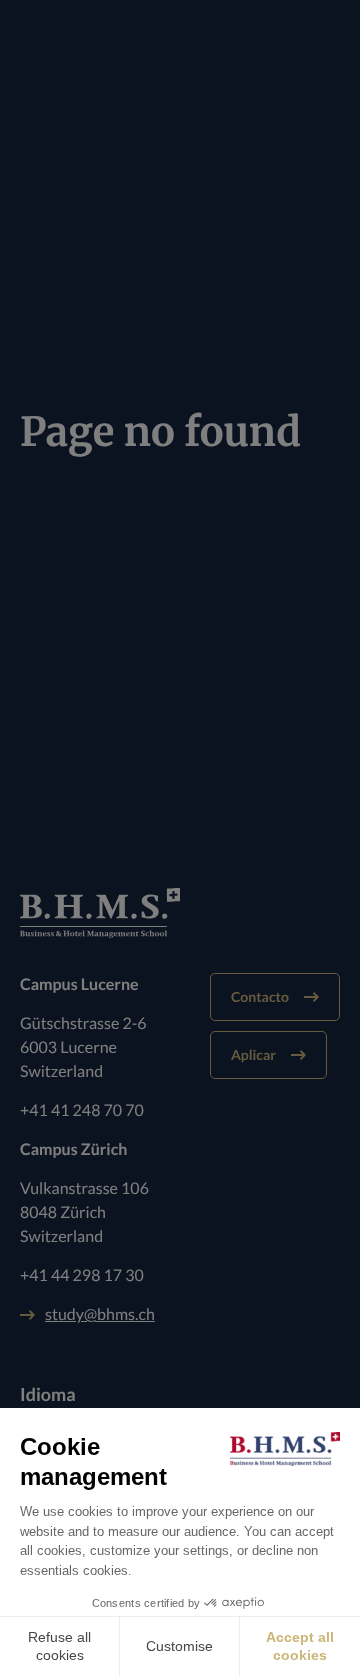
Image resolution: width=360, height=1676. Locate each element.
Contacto (260, 996)
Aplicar (253, 1054)
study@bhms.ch (100, 1314)
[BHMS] (180, 913)
